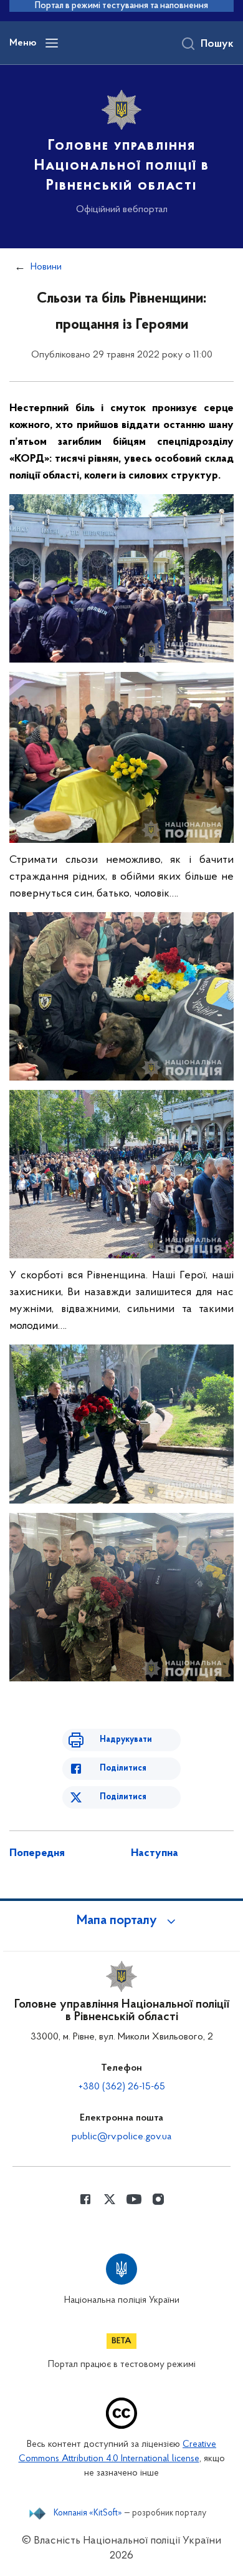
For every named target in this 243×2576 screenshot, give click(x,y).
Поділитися (123, 1768)
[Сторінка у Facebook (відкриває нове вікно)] (85, 2199)
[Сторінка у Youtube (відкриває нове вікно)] (134, 2199)
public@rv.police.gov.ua (121, 2137)
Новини (46, 267)
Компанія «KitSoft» (88, 2514)
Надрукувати (126, 1740)
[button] (121, 1921)
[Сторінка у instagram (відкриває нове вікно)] (158, 2199)
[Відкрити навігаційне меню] (52, 43)
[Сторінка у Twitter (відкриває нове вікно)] (110, 2199)
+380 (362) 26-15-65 (122, 2087)
